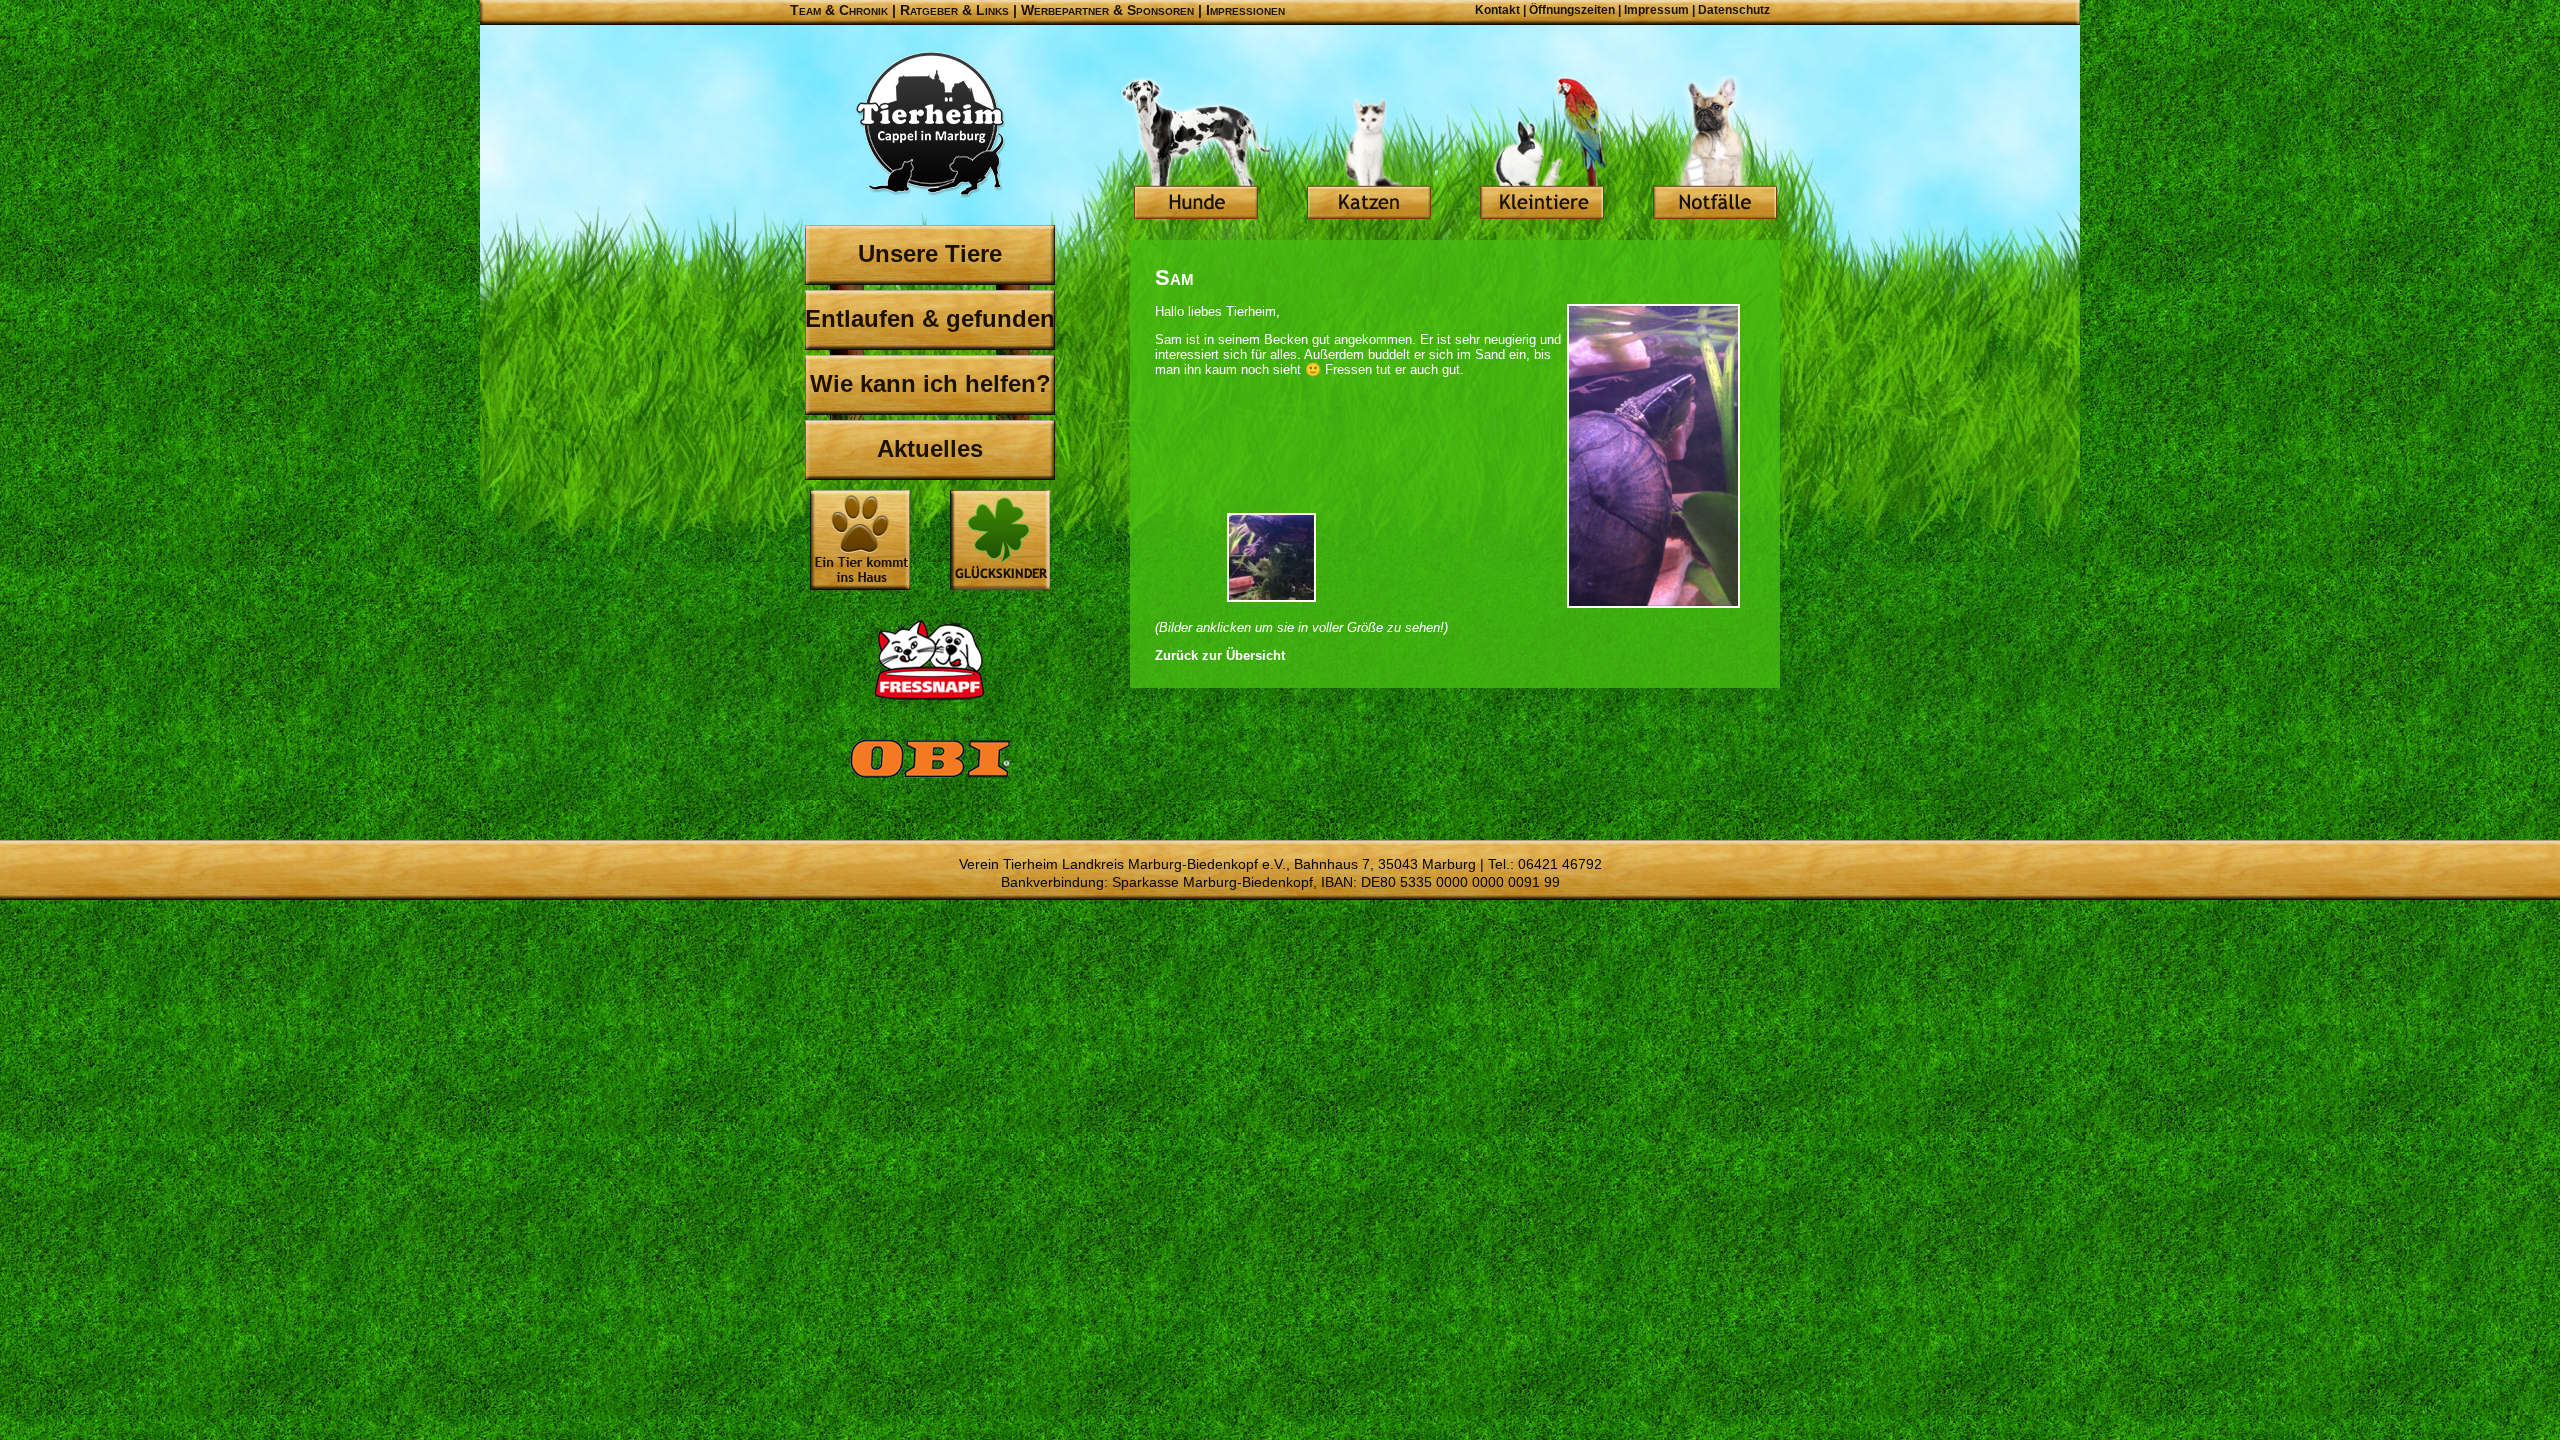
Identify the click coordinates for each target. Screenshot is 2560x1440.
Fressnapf (930, 660)
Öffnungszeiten (1572, 10)
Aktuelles (930, 448)
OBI (930, 780)
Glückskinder (1000, 542)
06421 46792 (1560, 864)
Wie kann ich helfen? (930, 383)
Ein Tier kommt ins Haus (860, 540)
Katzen (1369, 150)
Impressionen (1245, 10)
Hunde (1196, 150)
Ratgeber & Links (954, 10)
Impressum (1656, 10)
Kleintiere (1542, 150)
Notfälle (1715, 150)
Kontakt (1497, 10)
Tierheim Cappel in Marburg (930, 125)
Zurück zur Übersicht (1220, 655)
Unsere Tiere (930, 253)
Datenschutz (1734, 10)
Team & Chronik (839, 10)
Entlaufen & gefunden (930, 318)
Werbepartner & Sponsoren (1107, 10)
